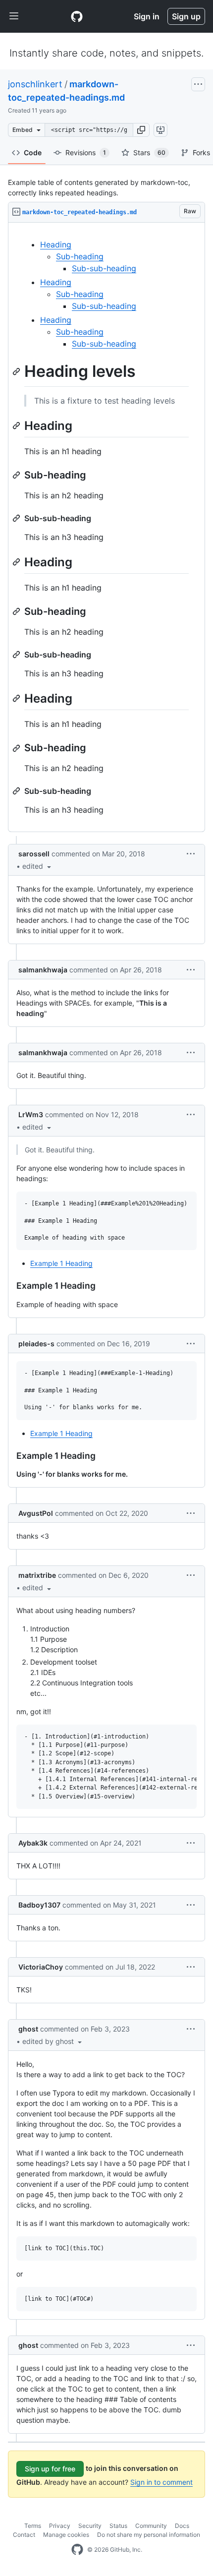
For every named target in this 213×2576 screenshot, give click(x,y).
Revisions (86, 152)
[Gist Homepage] (77, 16)
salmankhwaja (43, 970)
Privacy (60, 2526)
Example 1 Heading (61, 1263)
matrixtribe (37, 1575)
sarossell (34, 854)
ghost (28, 2029)
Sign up (186, 16)
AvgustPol (36, 1513)
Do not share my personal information (149, 2535)
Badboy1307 (39, 1905)
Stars (149, 152)
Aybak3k (33, 1843)
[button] (141, 130)
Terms (33, 2526)
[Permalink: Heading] (17, 425)
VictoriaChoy (41, 1967)
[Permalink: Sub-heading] (17, 475)
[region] (106, 527)
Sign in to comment (161, 2482)
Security (90, 2526)
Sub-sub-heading (104, 268)
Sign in (147, 16)
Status (118, 2526)
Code (33, 152)
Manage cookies (66, 2535)
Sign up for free (50, 2469)
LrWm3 (31, 1114)
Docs (182, 2526)
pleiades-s (36, 1344)
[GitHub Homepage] (77, 2550)
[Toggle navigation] (14, 16)
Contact (24, 2535)
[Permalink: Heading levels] (17, 371)
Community (151, 2526)
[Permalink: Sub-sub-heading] (17, 518)
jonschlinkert (35, 84)
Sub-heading (80, 256)
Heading (56, 244)
